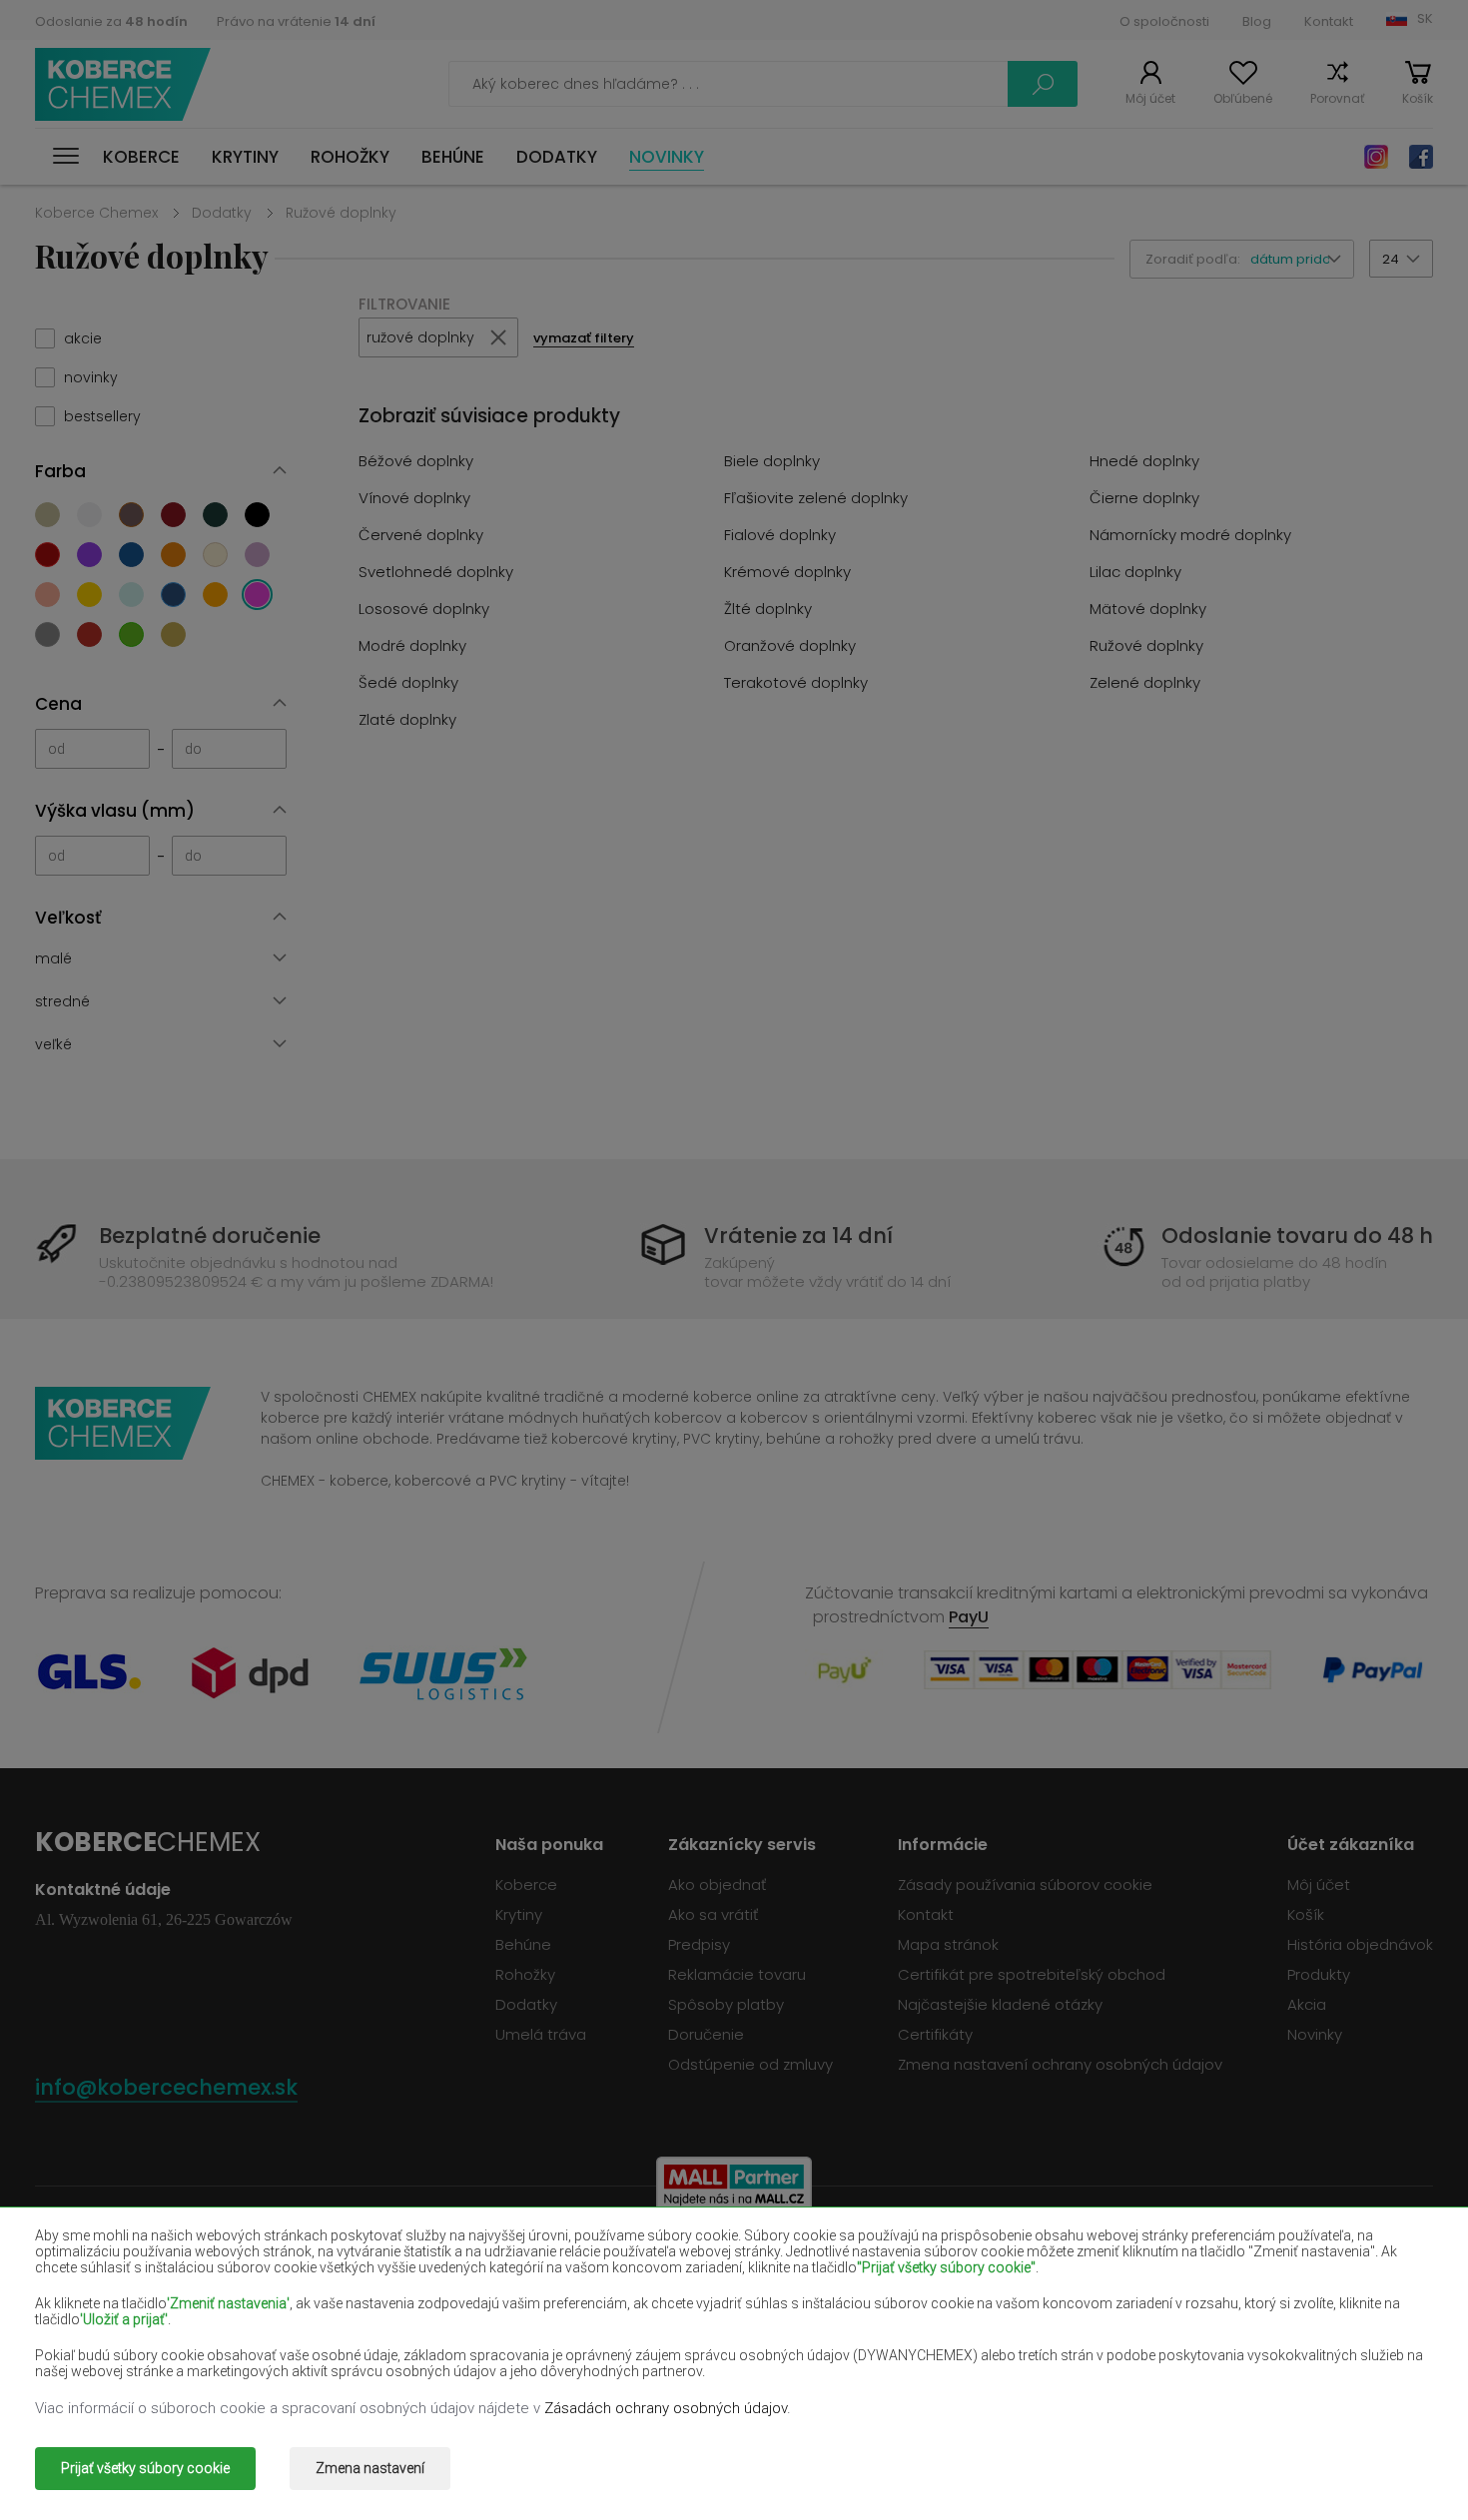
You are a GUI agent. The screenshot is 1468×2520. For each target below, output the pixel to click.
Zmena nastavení (370, 2468)
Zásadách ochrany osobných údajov (666, 2408)
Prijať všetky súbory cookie (145, 2468)
